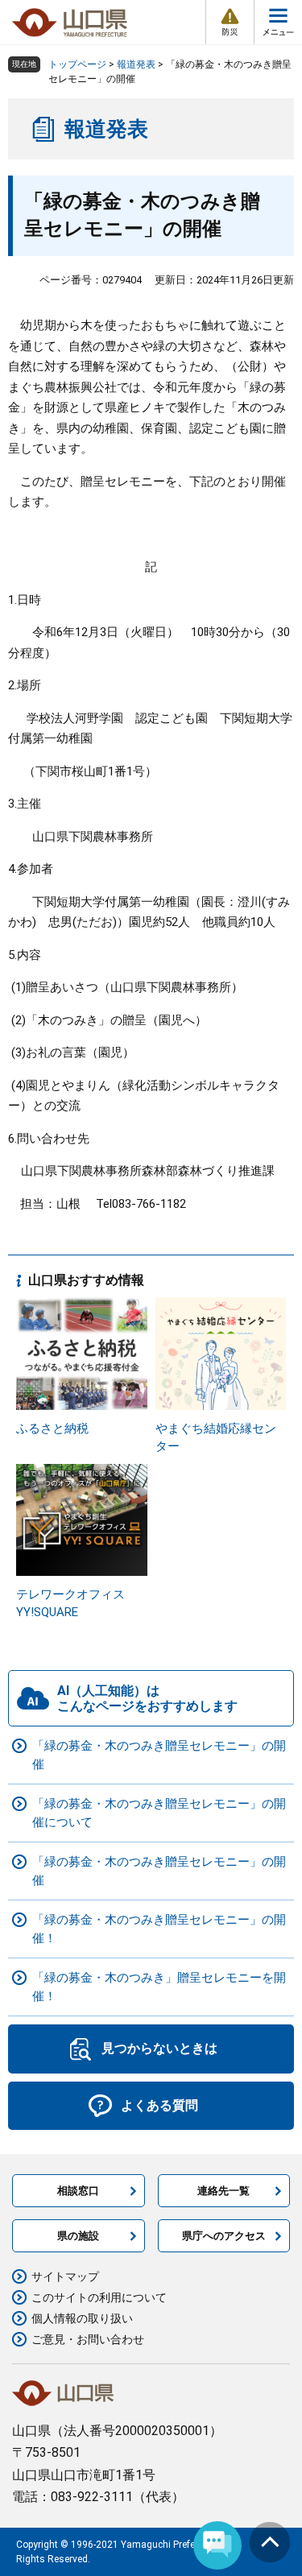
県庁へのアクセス (224, 2236)
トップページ (77, 64)
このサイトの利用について (99, 2297)
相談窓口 (78, 2191)
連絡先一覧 (223, 2191)
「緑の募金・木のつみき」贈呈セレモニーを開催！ (159, 1987)
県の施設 (78, 2236)
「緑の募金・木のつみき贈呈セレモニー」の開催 (159, 1755)
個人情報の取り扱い (82, 2318)
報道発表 (136, 64)
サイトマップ (65, 2276)
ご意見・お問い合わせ (88, 2339)
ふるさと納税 (52, 1429)
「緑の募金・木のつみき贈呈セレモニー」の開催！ (159, 1929)
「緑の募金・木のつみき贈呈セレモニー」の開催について (159, 1813)
